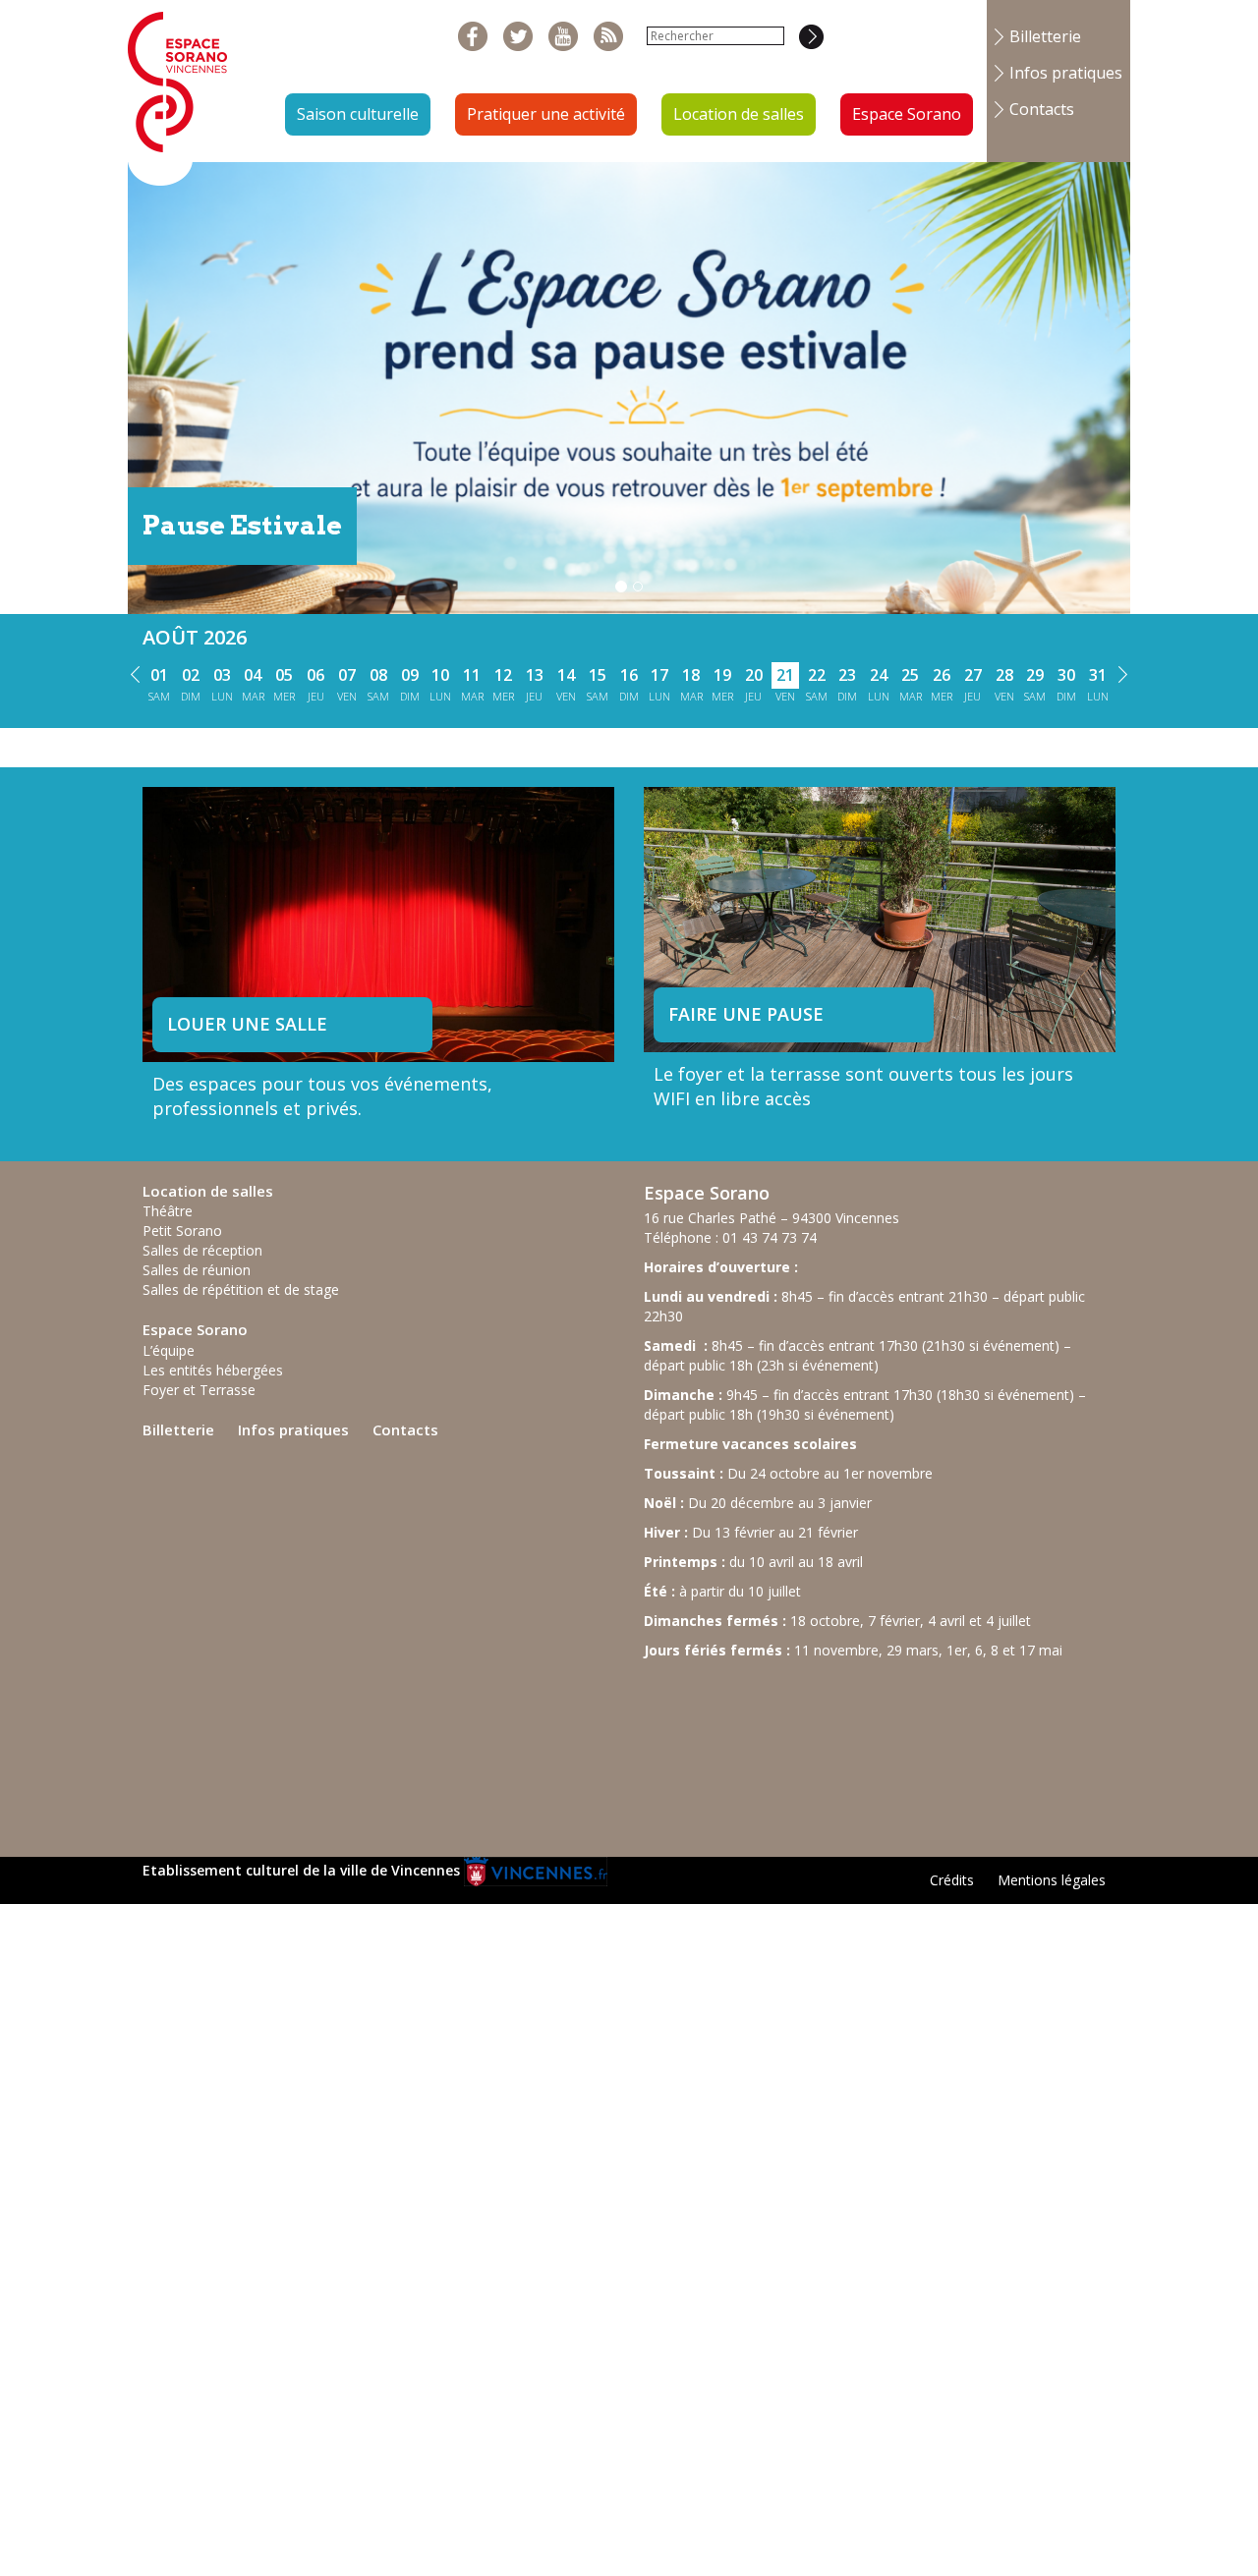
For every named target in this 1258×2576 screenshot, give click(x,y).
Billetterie (1045, 36)
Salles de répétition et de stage (241, 1289)
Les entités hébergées (213, 1370)
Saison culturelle (358, 114)
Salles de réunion (197, 1270)
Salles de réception (202, 1250)
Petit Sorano (182, 1231)
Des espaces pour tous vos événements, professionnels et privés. (322, 1096)
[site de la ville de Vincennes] (536, 1870)
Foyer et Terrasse (199, 1390)
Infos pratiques (1066, 73)
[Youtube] (564, 37)
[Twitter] (518, 37)
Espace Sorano (907, 114)
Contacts (1042, 109)
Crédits (952, 1880)
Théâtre (168, 1211)
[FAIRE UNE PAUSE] (880, 917)
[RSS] (609, 37)
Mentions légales (1052, 1880)
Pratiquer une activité (546, 114)
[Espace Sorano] (178, 91)
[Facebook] (473, 37)
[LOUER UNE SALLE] (378, 942)
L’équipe (169, 1350)
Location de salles (739, 114)
